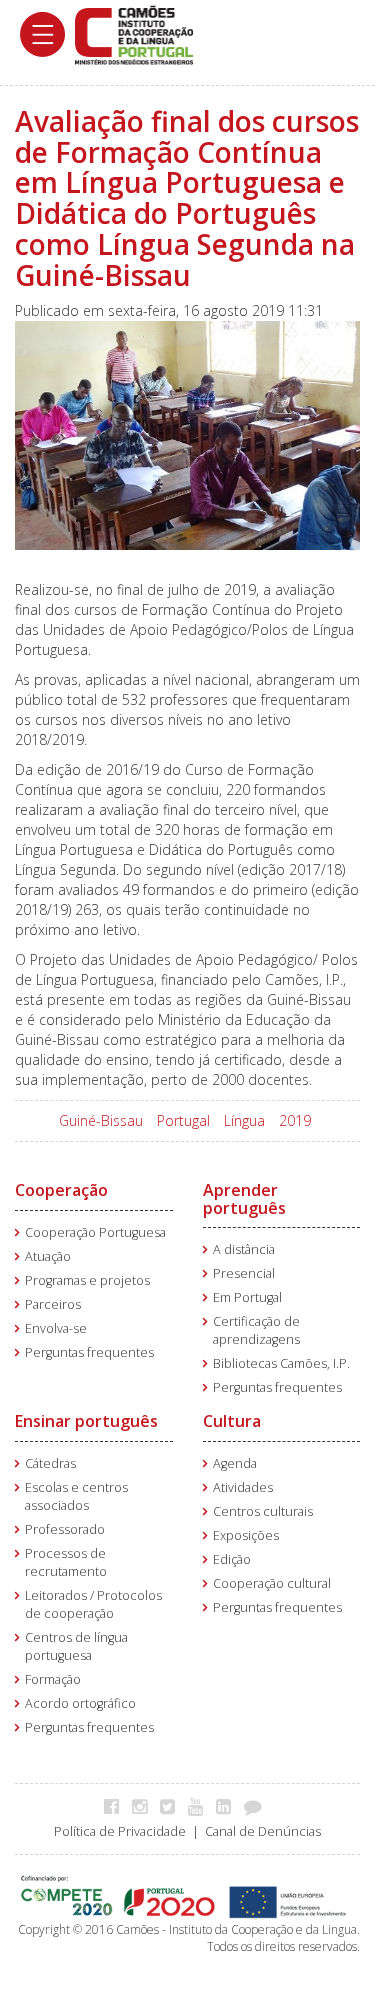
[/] (134, 33)
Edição (232, 1559)
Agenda (235, 1463)
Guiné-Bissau (101, 1120)
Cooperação (61, 1190)
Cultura (232, 1421)
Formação (53, 1679)
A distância (244, 1249)
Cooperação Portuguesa (95, 1232)
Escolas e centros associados (76, 1496)
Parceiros (53, 1304)
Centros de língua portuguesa (76, 1646)
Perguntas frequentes (89, 1352)
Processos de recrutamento (66, 1562)
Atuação (48, 1256)
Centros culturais (263, 1511)
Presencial (244, 1273)
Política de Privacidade (120, 1831)
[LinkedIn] (228, 1806)
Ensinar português (86, 1421)
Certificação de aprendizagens (256, 1330)
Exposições (246, 1535)
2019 (295, 1120)
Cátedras (50, 1463)
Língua (244, 1120)
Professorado (65, 1529)
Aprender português (244, 1199)
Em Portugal (247, 1297)
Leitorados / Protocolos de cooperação (93, 1604)
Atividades (243, 1487)
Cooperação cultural (272, 1583)
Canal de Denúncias (263, 1831)
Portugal (183, 1120)
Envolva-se (56, 1328)
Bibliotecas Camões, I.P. (281, 1363)
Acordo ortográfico (80, 1703)
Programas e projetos (87, 1280)
